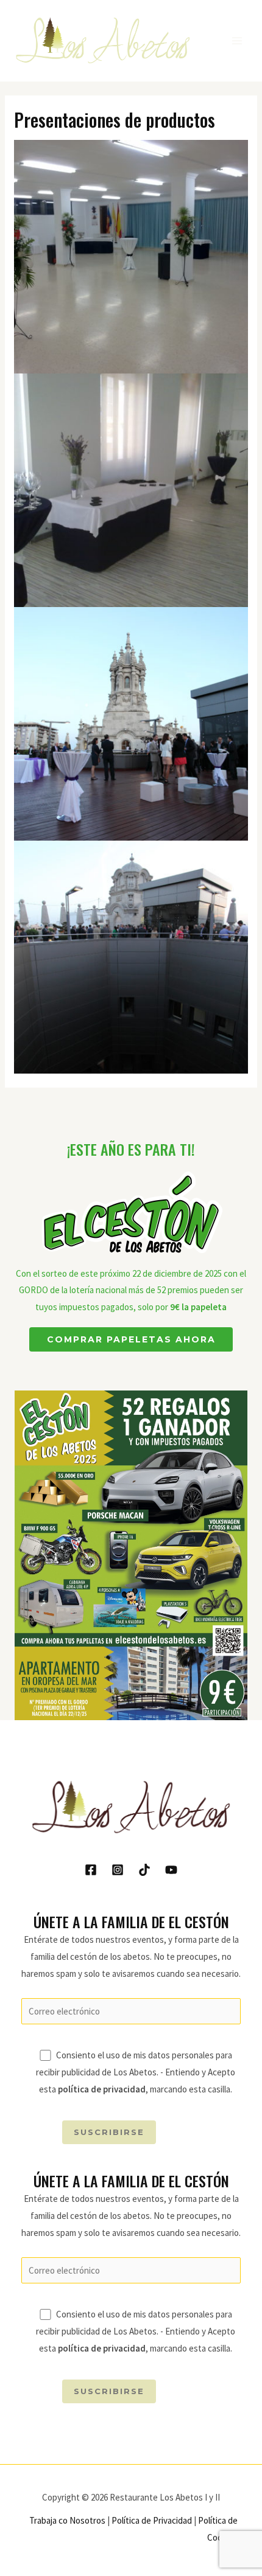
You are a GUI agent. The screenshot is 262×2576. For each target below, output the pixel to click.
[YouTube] (171, 1870)
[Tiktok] (144, 1870)
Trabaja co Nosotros (67, 2520)
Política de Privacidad (152, 2520)
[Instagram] (118, 1870)
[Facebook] (91, 1870)
